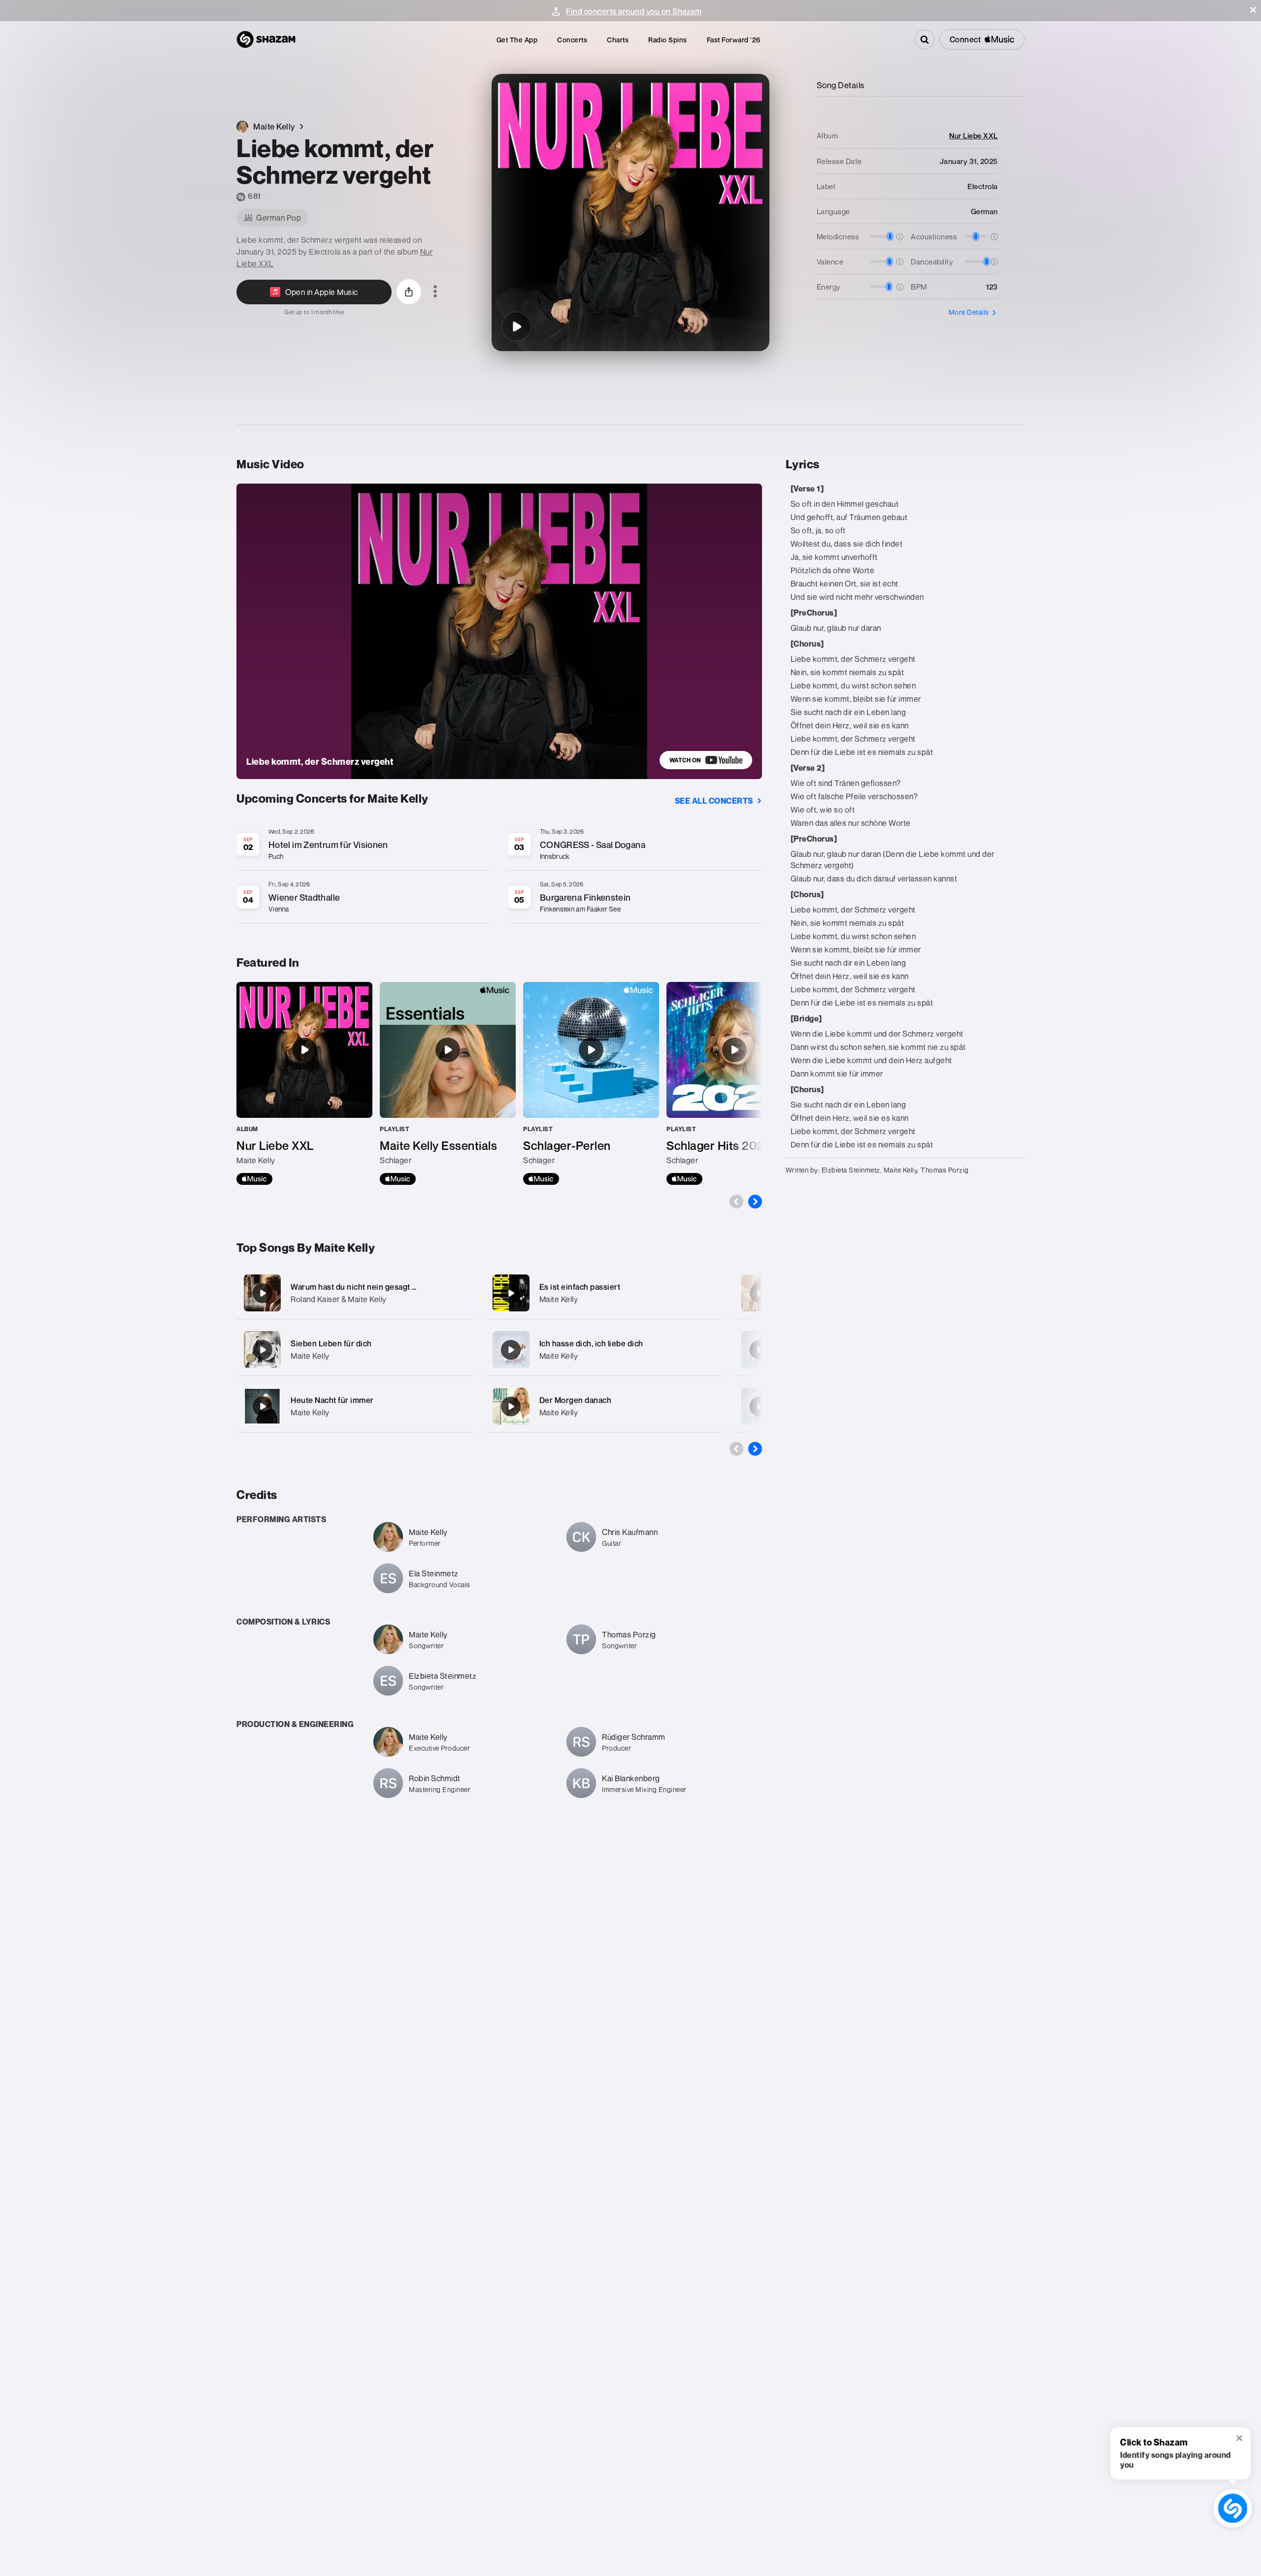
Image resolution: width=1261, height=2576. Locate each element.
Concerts (572, 40)
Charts (618, 40)
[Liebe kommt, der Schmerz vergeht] (516, 326)
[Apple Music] (254, 1179)
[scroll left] (736, 1202)
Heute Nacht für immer (332, 1400)
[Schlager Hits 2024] (734, 1083)
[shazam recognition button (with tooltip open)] (1233, 2508)
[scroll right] (755, 1202)
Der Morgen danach (576, 1400)
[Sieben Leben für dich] (355, 1350)
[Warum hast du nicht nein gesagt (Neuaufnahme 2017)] (355, 1293)
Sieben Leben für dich (331, 1343)
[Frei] (760, 1293)
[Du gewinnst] (760, 1350)
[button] (1253, 10)
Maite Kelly (310, 1356)
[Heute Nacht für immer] (355, 1406)
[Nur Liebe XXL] (304, 1083)
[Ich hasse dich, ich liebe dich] (603, 1350)
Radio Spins (668, 40)
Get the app (517, 40)
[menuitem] (517, 40)
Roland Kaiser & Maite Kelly (339, 1299)
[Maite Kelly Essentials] (448, 1083)
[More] (459, 1293)
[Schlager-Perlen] (591, 1083)
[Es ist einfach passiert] (603, 1293)
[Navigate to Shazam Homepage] (266, 39)
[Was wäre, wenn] (760, 1406)
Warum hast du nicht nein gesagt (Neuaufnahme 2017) (389, 1287)
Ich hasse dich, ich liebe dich (591, 1343)
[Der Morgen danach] (603, 1406)
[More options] (435, 292)
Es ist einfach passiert (580, 1287)
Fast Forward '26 (734, 40)
